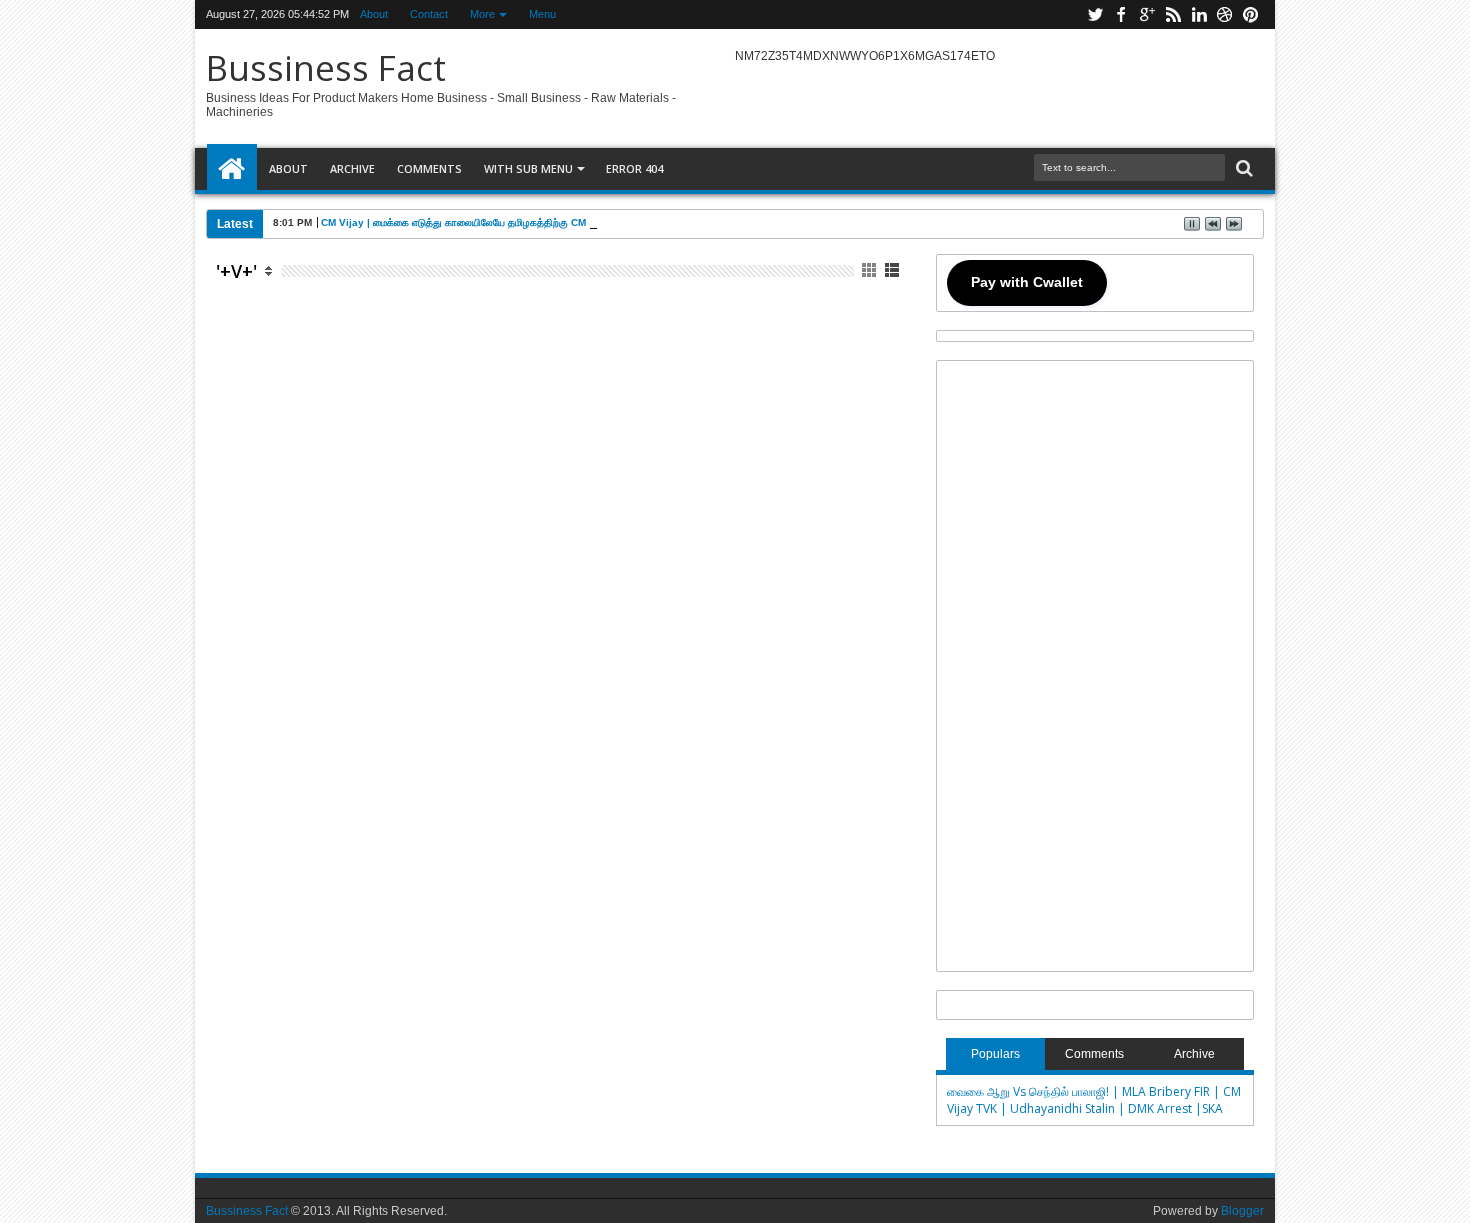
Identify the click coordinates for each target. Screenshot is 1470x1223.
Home (232, 169)
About (374, 14)
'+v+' (236, 271)
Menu (542, 14)
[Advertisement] (560, 502)
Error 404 (634, 168)
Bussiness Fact (326, 67)
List (893, 270)
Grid (870, 270)
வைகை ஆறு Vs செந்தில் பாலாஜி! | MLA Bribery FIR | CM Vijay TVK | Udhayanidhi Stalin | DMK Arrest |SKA (1094, 1100)
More (482, 14)
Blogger (1242, 1211)
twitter (1095, 14)
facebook (1121, 14)
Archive (352, 168)
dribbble (1225, 14)
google (1147, 14)
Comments (429, 168)
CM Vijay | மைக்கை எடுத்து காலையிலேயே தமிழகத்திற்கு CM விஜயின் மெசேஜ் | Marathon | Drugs (535, 222)
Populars (995, 1054)
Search (1242, 168)
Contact (429, 14)
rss (1173, 14)
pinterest (1251, 14)
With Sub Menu (528, 168)
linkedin (1199, 14)
